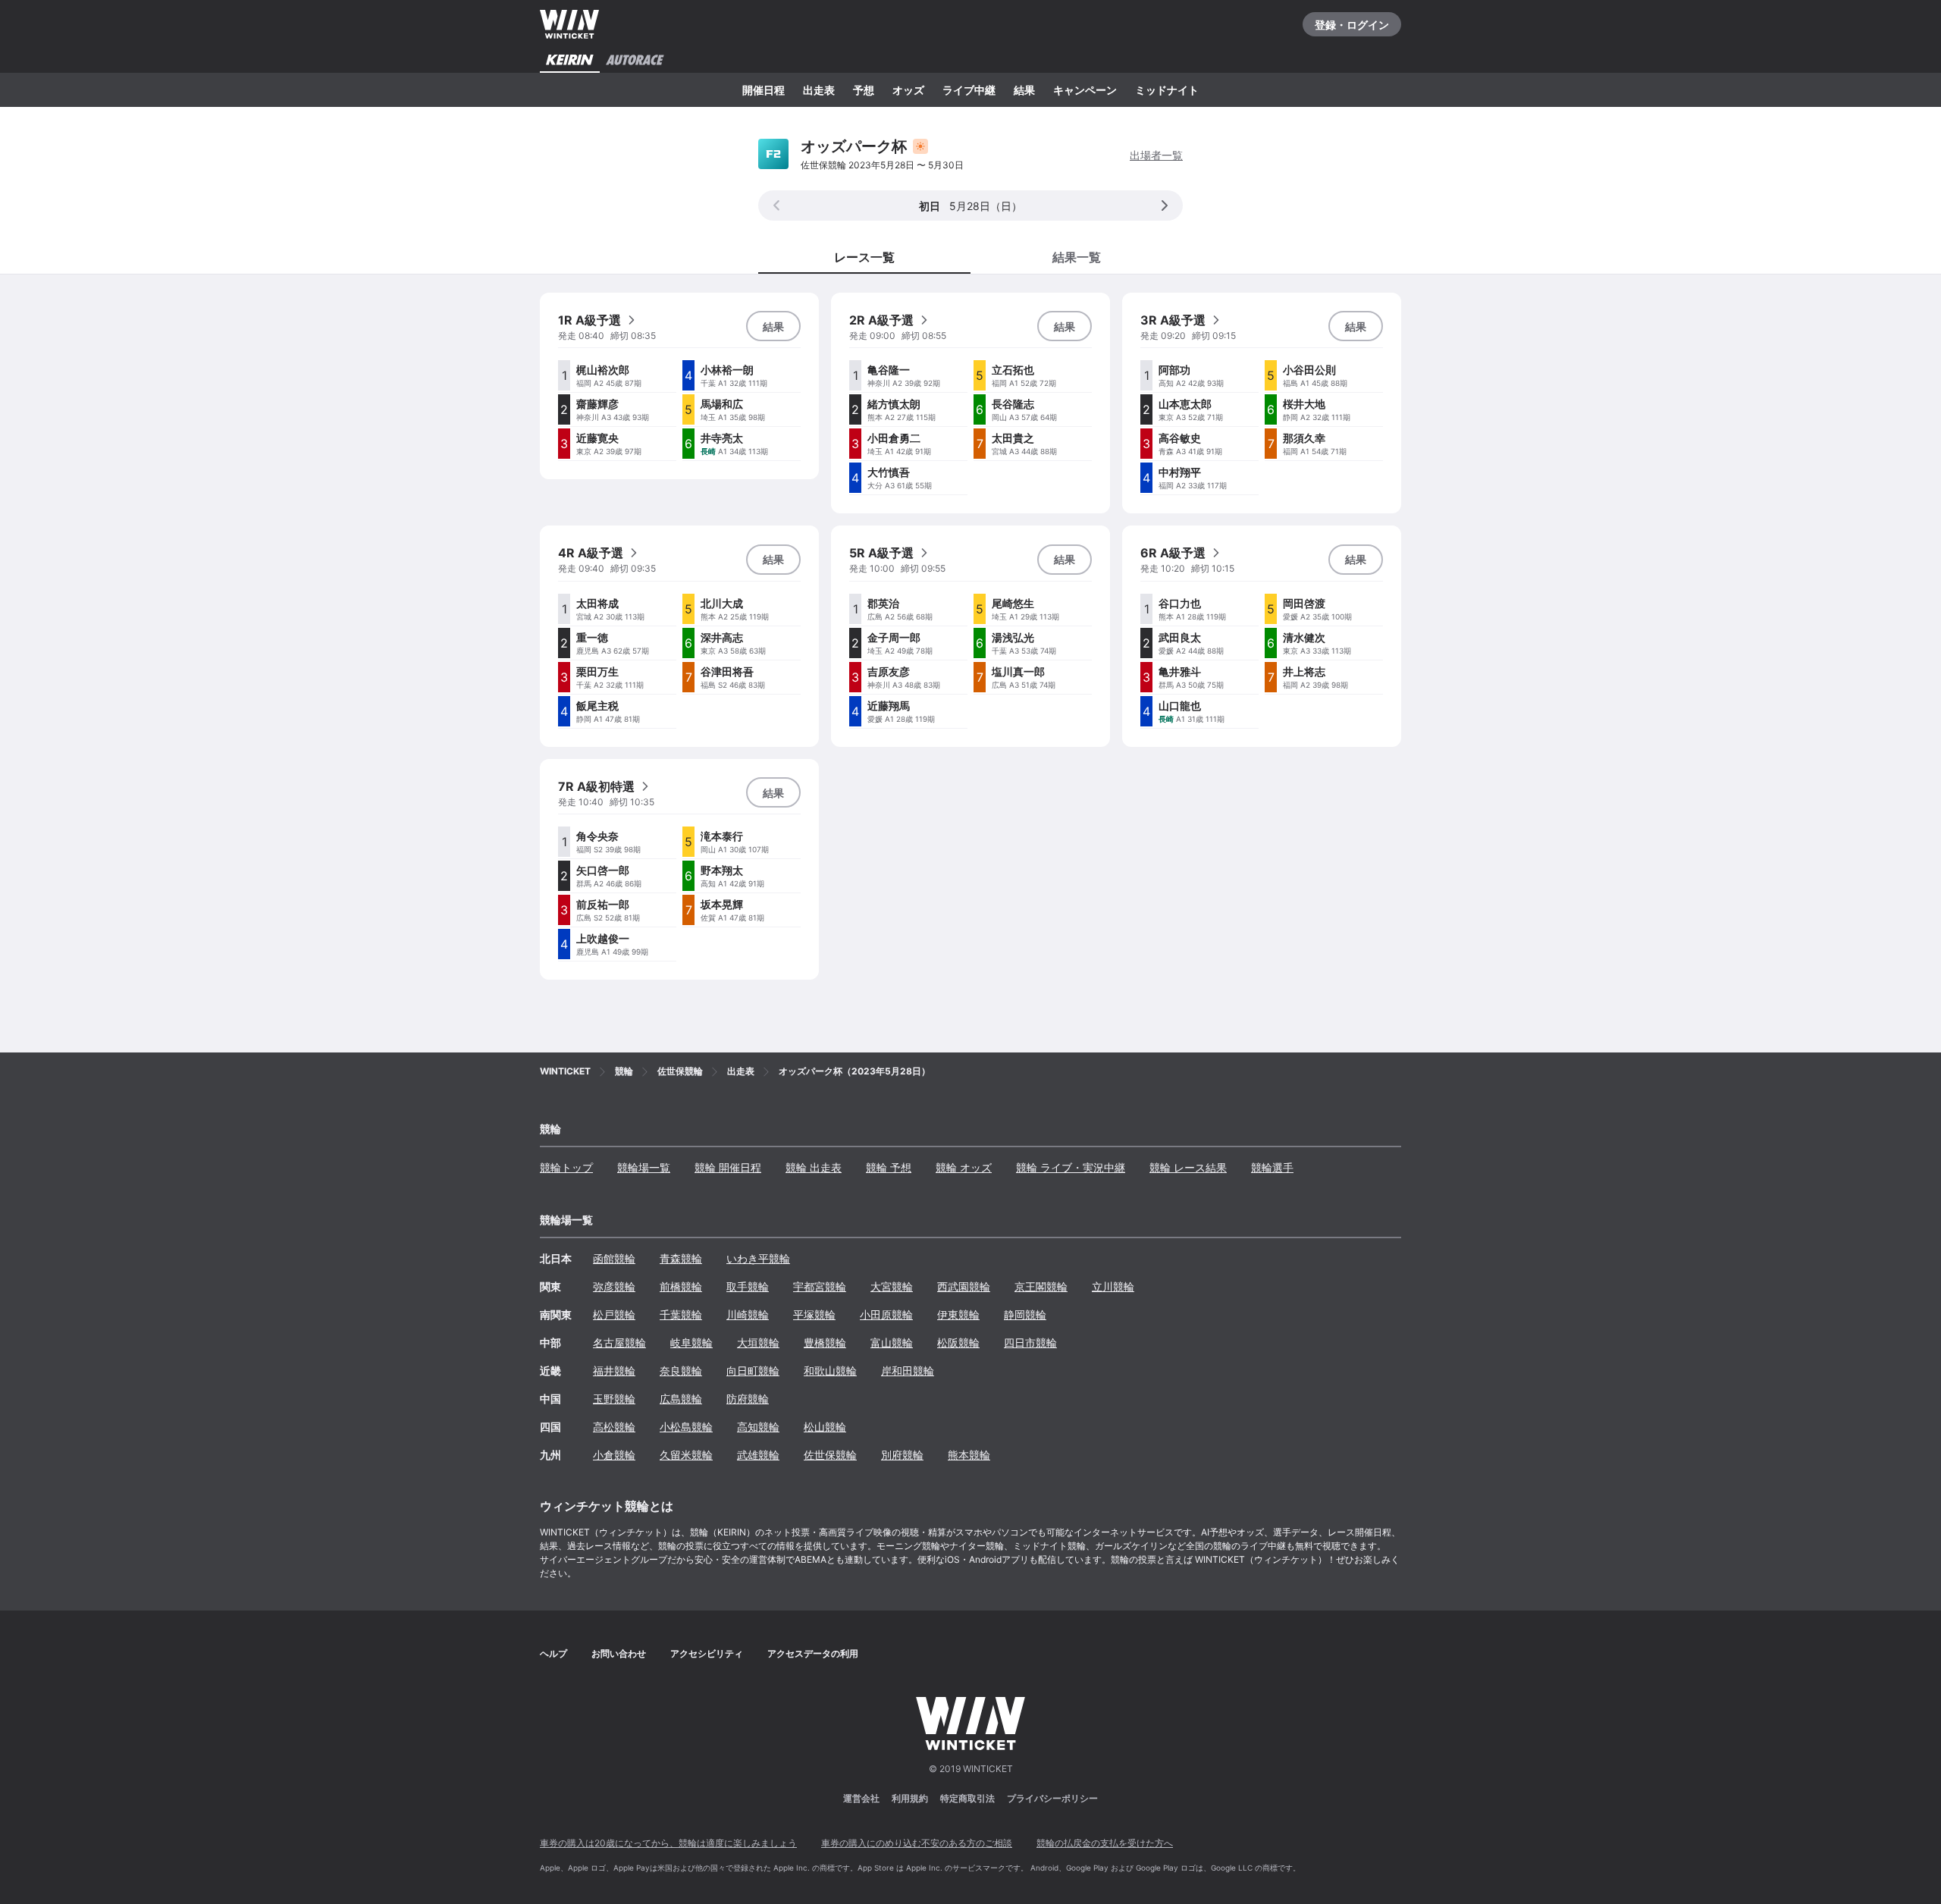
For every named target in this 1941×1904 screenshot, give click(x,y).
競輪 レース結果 (1188, 1167)
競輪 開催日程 (728, 1167)
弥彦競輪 (614, 1286)
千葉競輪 (681, 1314)
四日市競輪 (1030, 1343)
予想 (864, 90)
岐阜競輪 (691, 1343)
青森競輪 (681, 1258)
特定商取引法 (967, 1798)
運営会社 (861, 1798)
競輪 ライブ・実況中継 (1071, 1167)
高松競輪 (614, 1427)
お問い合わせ (619, 1653)
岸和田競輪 (908, 1371)
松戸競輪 (614, 1314)
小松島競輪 (686, 1427)
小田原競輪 (886, 1314)
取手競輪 (748, 1286)
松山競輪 (825, 1427)
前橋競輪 (681, 1286)
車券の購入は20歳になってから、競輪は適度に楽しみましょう (668, 1843)
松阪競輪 (958, 1343)
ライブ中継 (969, 90)
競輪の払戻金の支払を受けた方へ (1105, 1843)
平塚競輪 (814, 1314)
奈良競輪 (681, 1371)
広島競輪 (681, 1399)
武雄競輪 (758, 1455)
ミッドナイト (1167, 90)
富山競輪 (892, 1343)
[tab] (1077, 256)
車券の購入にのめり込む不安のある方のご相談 (917, 1843)
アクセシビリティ (707, 1653)
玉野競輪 (614, 1399)
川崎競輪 (748, 1314)
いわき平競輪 (758, 1258)
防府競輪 (748, 1399)
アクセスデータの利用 (813, 1653)
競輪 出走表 (814, 1167)
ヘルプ (553, 1653)
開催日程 (764, 90)
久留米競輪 (686, 1455)
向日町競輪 (753, 1371)
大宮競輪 (892, 1286)
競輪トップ (566, 1167)
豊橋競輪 (825, 1343)
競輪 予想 (889, 1167)
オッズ (908, 90)
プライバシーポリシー (1052, 1798)
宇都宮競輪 (820, 1286)
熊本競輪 (969, 1455)
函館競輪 (614, 1258)
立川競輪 (1113, 1286)
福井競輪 (614, 1371)
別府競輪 (902, 1455)
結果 (1024, 90)
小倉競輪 (614, 1455)
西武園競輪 (964, 1286)
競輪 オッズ (964, 1167)
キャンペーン (1085, 90)
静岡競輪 (1025, 1314)
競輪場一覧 (644, 1167)
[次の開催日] (1165, 205)
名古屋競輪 (619, 1343)
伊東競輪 (958, 1314)
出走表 (819, 90)
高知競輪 (758, 1427)
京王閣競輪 (1041, 1286)
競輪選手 (1272, 1167)
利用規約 (910, 1798)
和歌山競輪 (830, 1371)
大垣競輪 (758, 1343)
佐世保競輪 (830, 1455)
